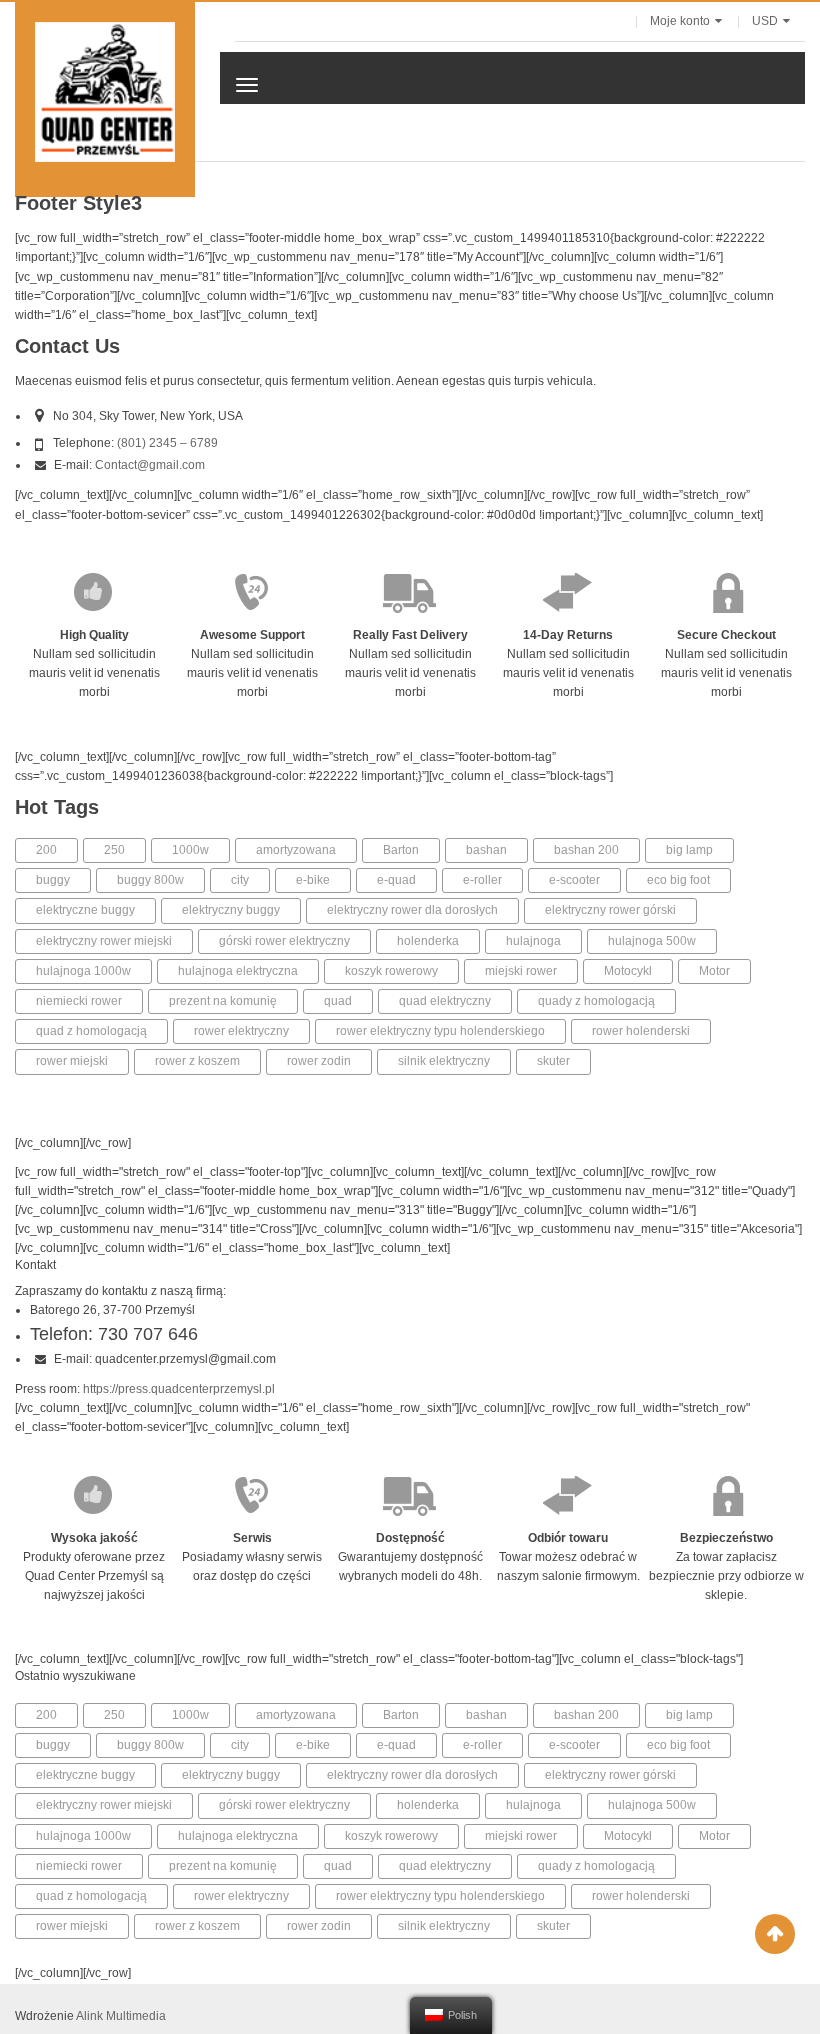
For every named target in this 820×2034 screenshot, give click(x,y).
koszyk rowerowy (391, 971)
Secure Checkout (726, 635)
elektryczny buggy (231, 910)
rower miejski (72, 1061)
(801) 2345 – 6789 (167, 443)
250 (114, 850)
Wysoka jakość (94, 1538)
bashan (486, 850)
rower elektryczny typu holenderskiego (440, 1031)
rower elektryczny (241, 1031)
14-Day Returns (568, 635)
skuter (553, 1061)
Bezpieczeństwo (726, 1538)
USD (765, 21)
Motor (714, 971)
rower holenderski (641, 1031)
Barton (401, 850)
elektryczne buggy (85, 910)
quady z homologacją (596, 1001)
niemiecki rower (79, 1001)
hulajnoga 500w (652, 941)
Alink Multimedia (121, 2016)
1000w (190, 850)
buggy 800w (150, 880)
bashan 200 (586, 850)
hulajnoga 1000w (83, 971)
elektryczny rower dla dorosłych (412, 910)
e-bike (313, 880)
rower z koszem (197, 1061)
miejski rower (521, 971)
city (240, 880)
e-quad (396, 880)
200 (46, 850)
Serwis (252, 1538)
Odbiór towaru (568, 1538)
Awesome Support (252, 635)
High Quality (94, 635)
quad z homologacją (91, 1031)
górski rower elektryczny (284, 941)
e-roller (482, 880)
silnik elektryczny (444, 1061)
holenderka (428, 941)
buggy (53, 880)
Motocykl (628, 971)
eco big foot (678, 880)
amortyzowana (296, 850)
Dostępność (410, 1538)
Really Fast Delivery (410, 635)
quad (338, 1001)
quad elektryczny (445, 1001)
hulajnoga (533, 941)
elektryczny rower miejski (104, 941)
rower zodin (319, 1061)
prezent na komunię (223, 1001)
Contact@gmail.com (150, 465)
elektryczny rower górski (610, 910)
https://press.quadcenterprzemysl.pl (179, 1389)
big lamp (689, 850)
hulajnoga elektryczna (238, 971)
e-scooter (574, 880)
